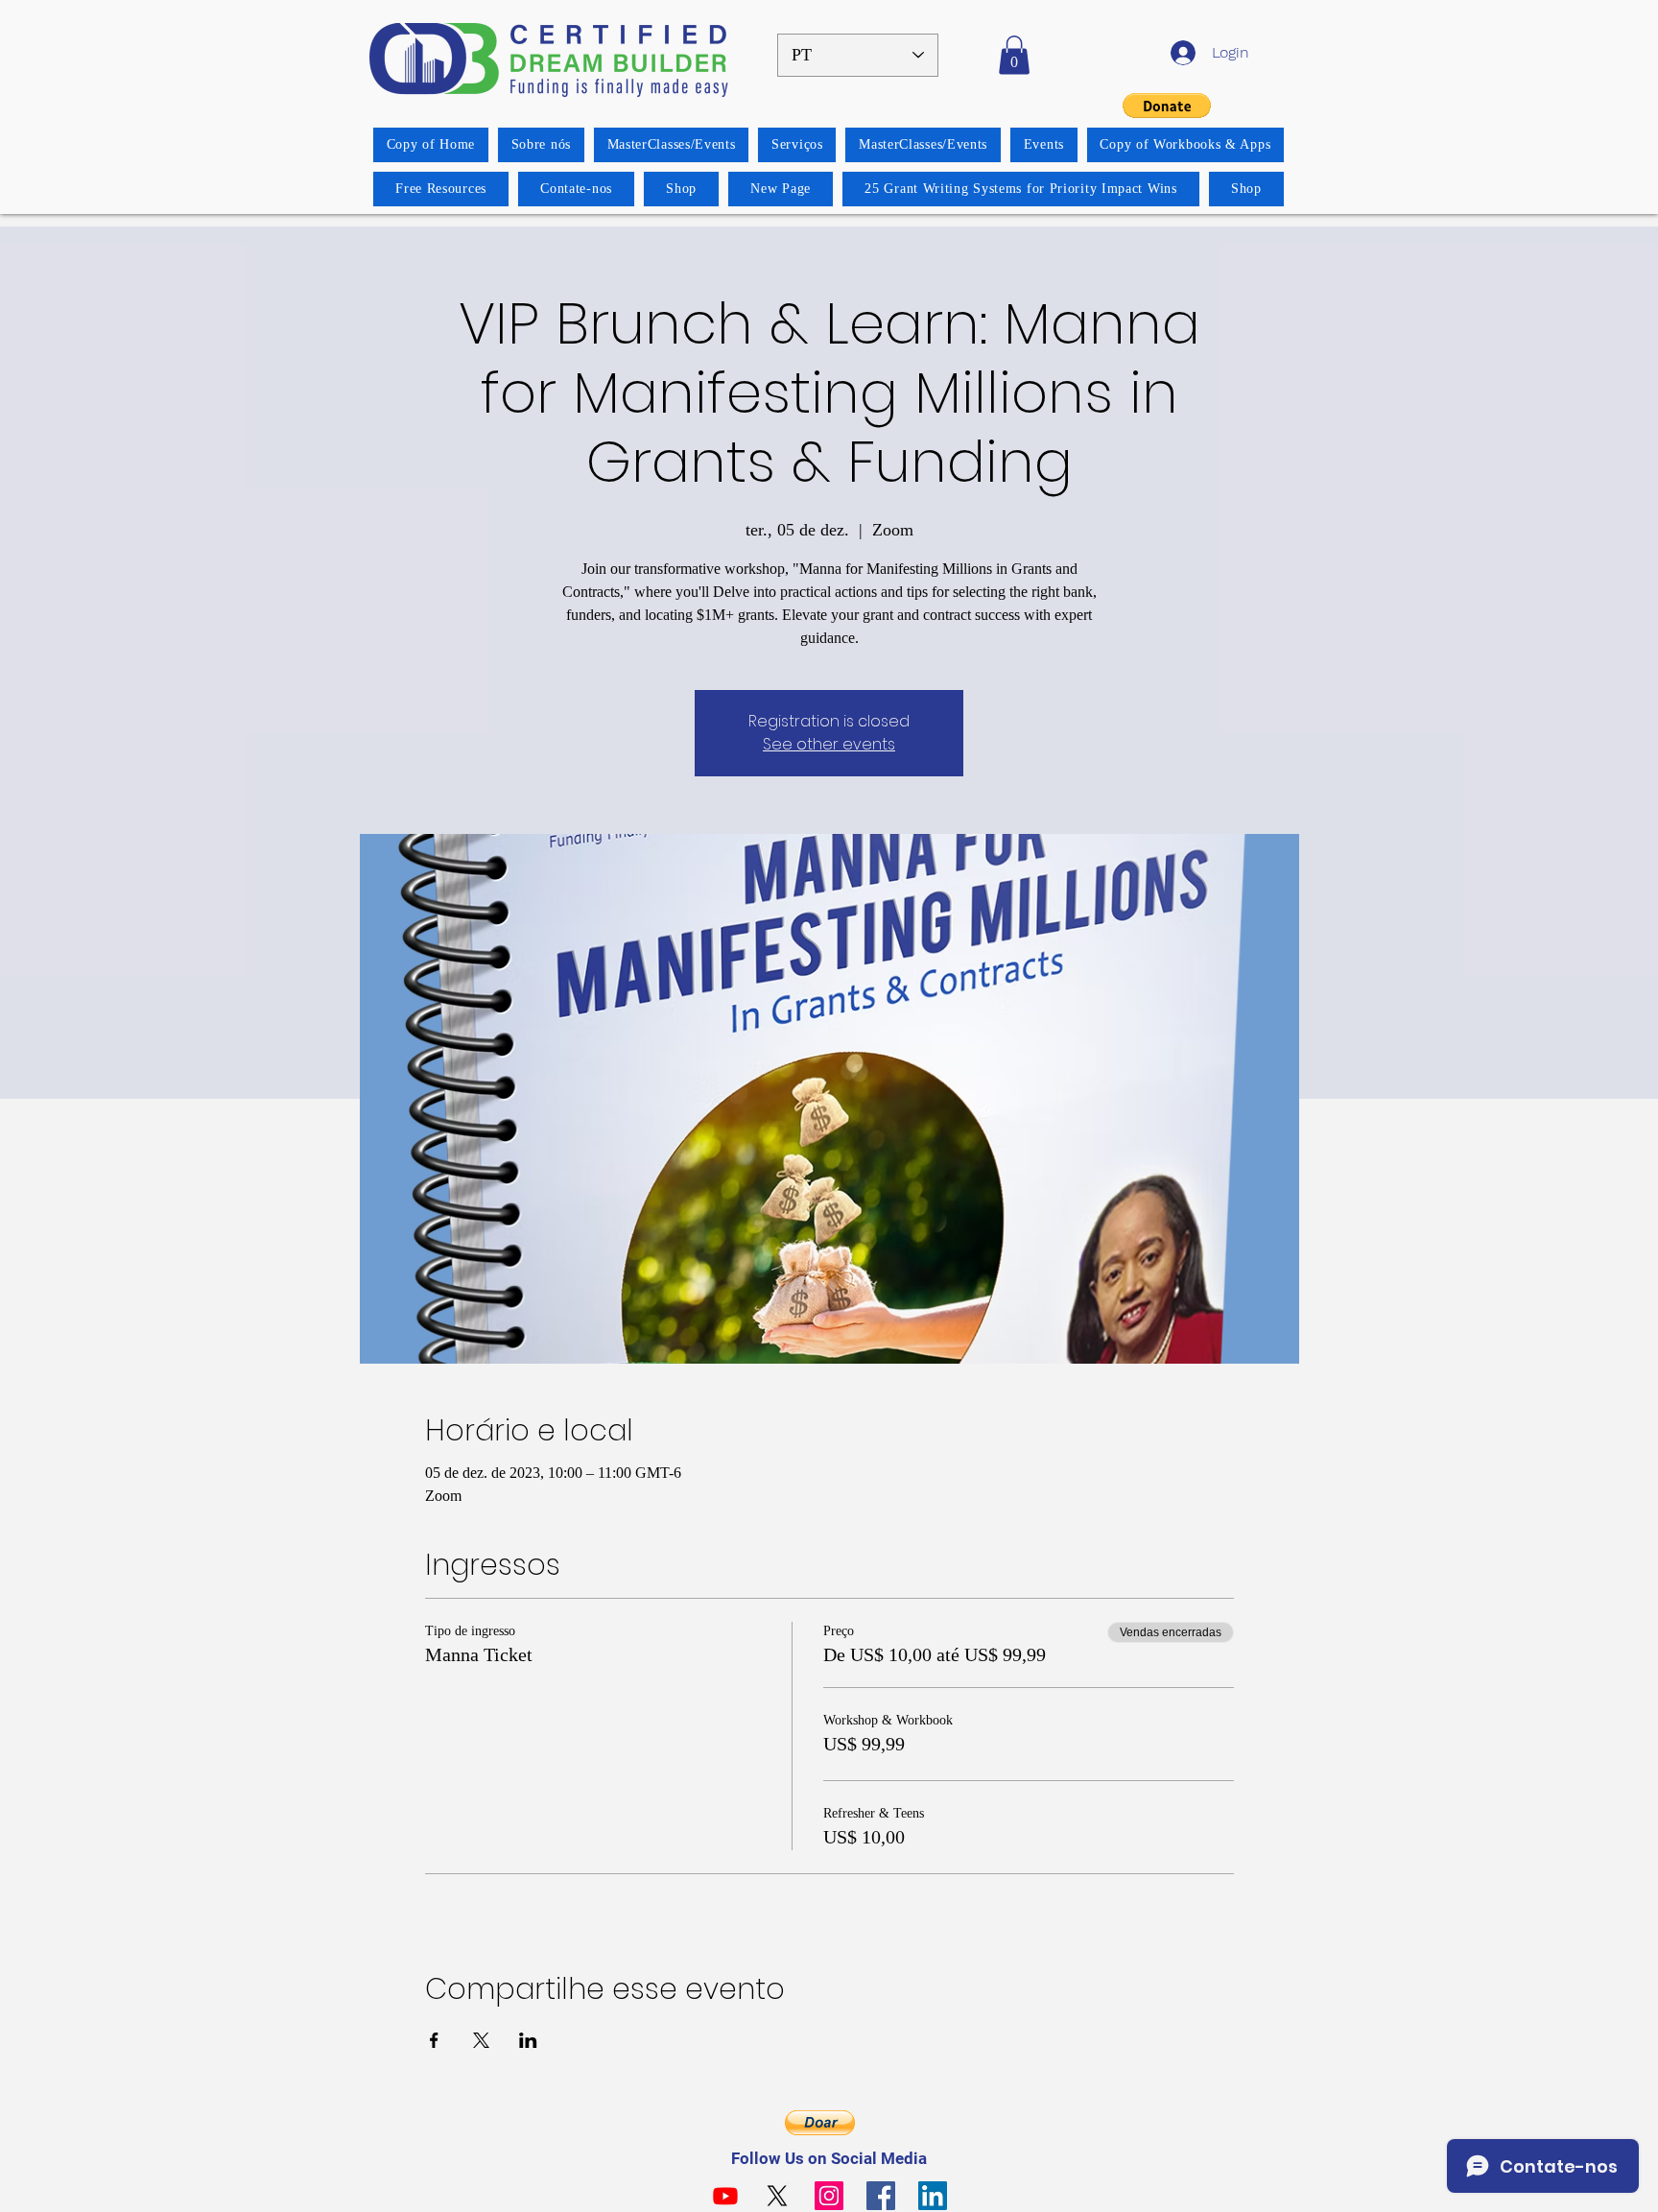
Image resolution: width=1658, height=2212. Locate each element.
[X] (777, 2196)
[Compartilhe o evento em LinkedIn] (528, 2040)
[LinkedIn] (933, 2196)
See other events (829, 744)
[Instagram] (829, 2196)
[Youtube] (725, 2196)
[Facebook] (881, 2196)
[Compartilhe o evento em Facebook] (434, 2040)
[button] (1014, 55)
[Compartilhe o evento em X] (481, 2040)
